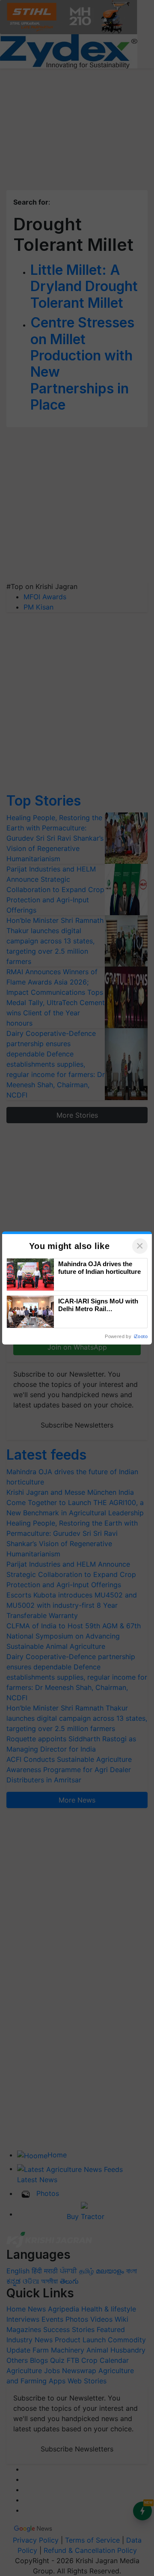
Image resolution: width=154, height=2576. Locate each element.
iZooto (141, 1336)
